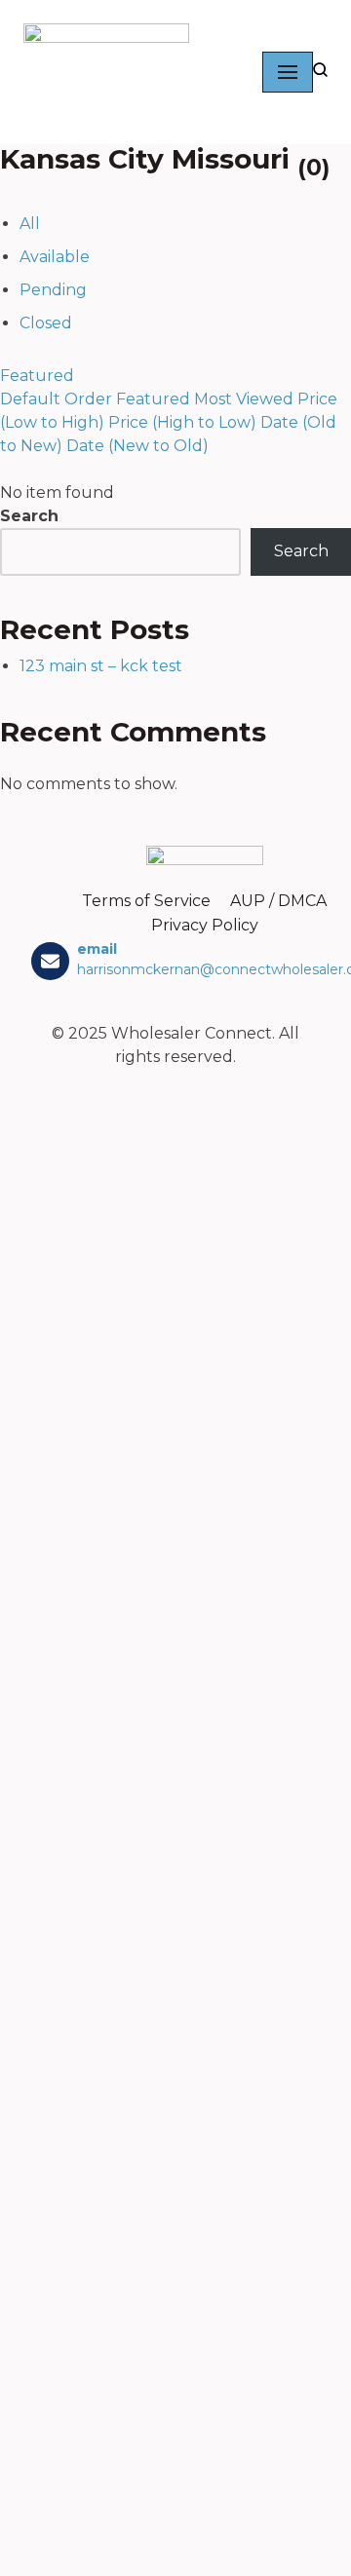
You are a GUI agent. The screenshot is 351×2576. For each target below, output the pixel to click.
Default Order (56, 399)
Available (55, 257)
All (30, 224)
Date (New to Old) (137, 446)
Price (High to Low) (182, 422)
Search (29, 516)
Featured (37, 376)
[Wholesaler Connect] (111, 72)
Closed (46, 323)
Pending (53, 290)
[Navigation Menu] (288, 72)
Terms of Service (146, 901)
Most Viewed (244, 399)
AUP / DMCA (278, 901)
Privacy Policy (205, 925)
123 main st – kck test (101, 666)
